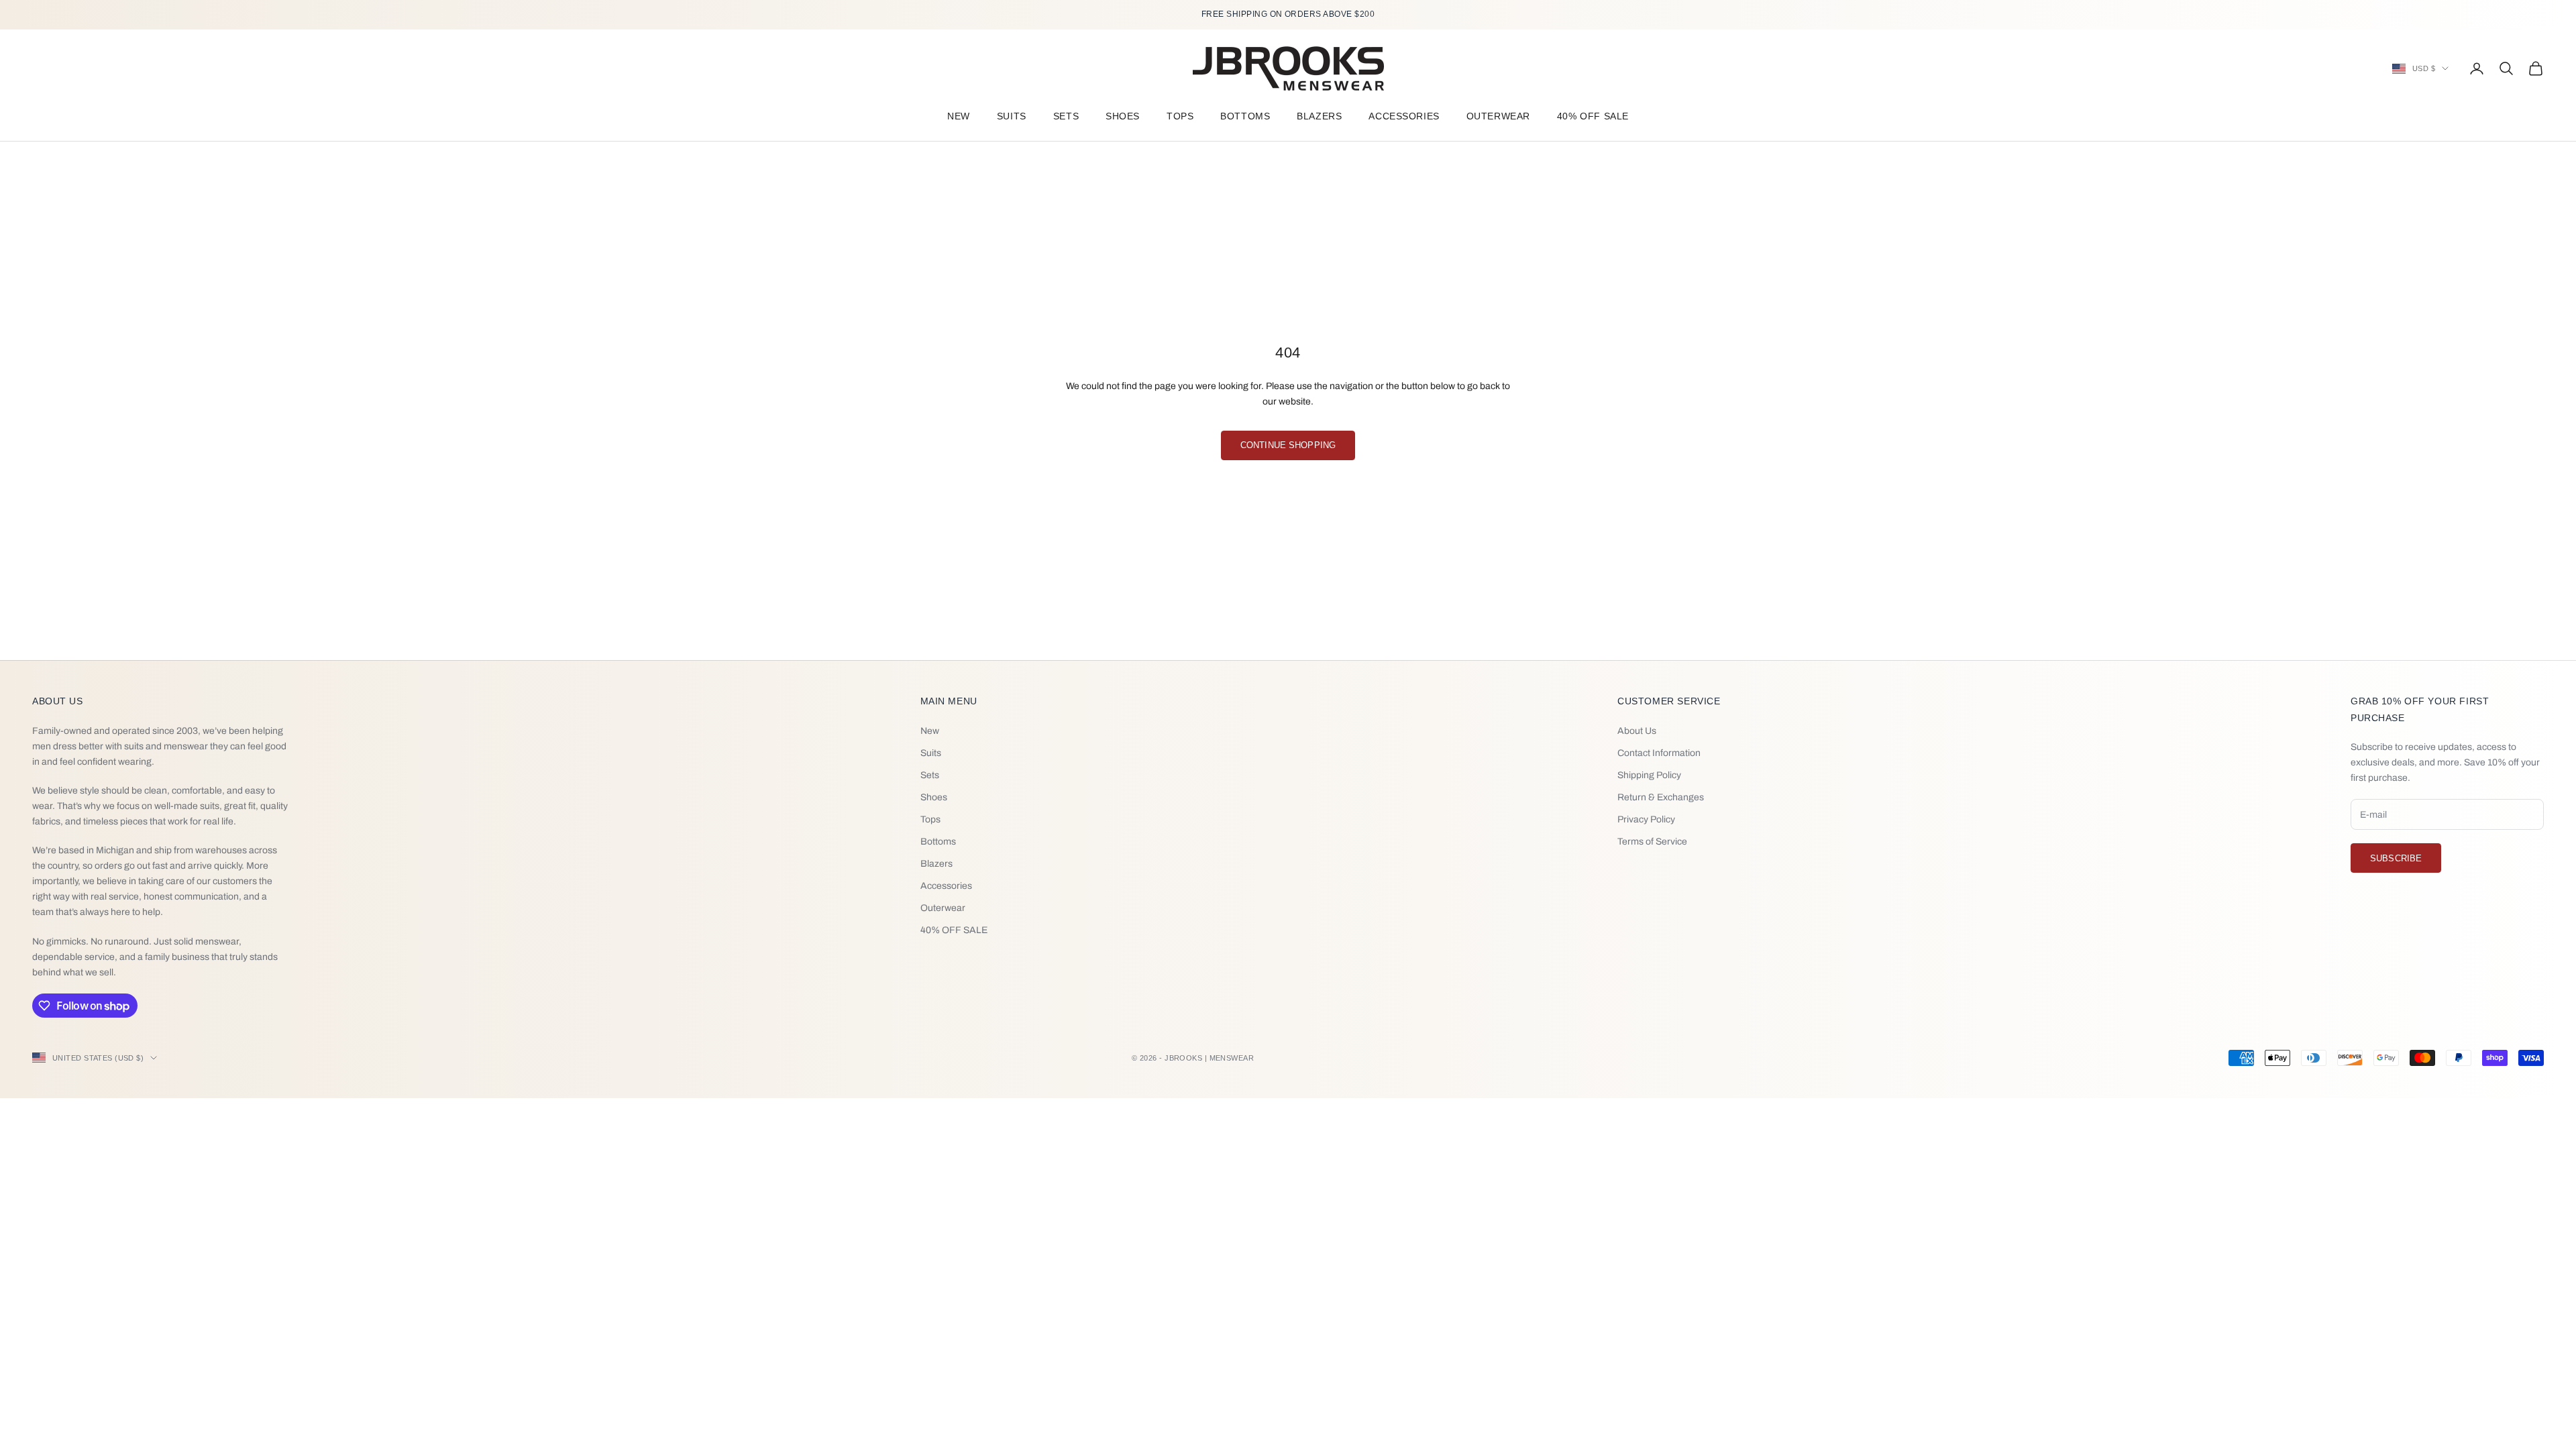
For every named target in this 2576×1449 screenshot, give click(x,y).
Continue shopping (1288, 445)
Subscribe (2396, 858)
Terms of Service (1652, 842)
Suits (1012, 116)
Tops (1180, 116)
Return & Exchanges (1661, 797)
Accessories (1404, 116)
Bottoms (1245, 116)
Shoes (1123, 116)
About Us (1637, 731)
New (959, 116)
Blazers (1319, 116)
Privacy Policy (1646, 819)
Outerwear (1498, 116)
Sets (1066, 116)
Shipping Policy (1649, 775)
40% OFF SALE (1593, 116)
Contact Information (1659, 753)
